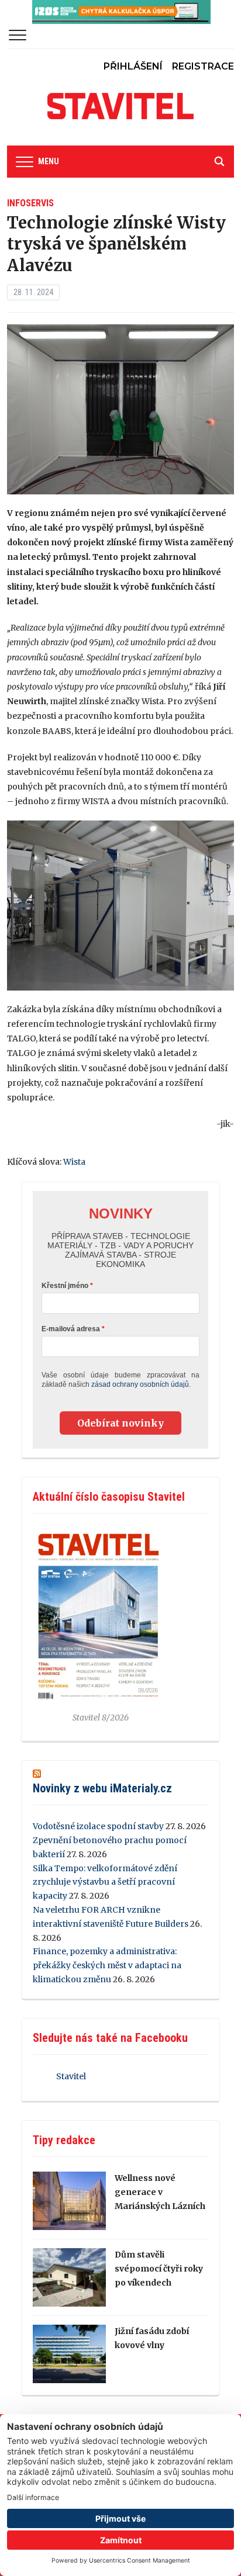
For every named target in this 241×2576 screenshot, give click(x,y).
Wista (74, 1162)
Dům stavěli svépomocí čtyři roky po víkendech (159, 2269)
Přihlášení (133, 66)
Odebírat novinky (120, 1423)
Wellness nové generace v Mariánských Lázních (160, 2192)
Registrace (203, 66)
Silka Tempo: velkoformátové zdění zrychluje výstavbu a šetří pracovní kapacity (105, 1882)
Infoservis (30, 203)
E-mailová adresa (71, 1329)
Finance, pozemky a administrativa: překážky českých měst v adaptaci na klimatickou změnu (107, 1965)
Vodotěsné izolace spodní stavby (98, 1826)
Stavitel (71, 2076)
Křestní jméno (65, 1286)
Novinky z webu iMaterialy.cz (102, 1788)
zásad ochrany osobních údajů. (141, 1384)
